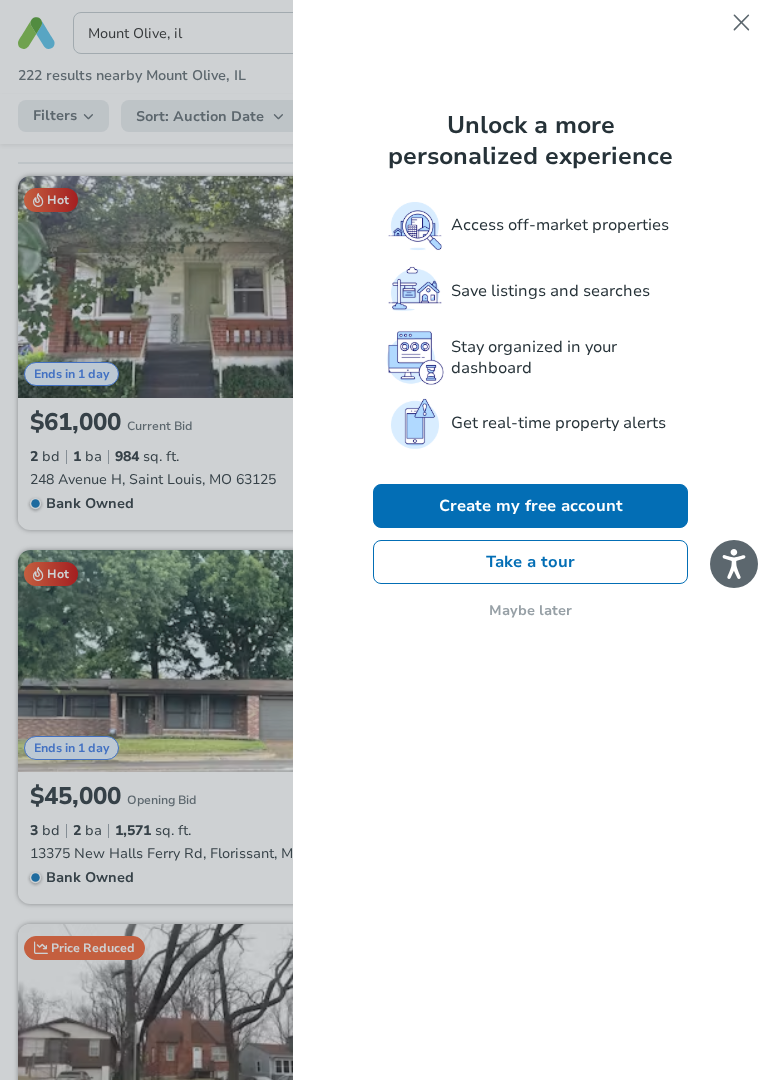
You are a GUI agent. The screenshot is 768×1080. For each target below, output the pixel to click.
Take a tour (530, 562)
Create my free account (531, 506)
